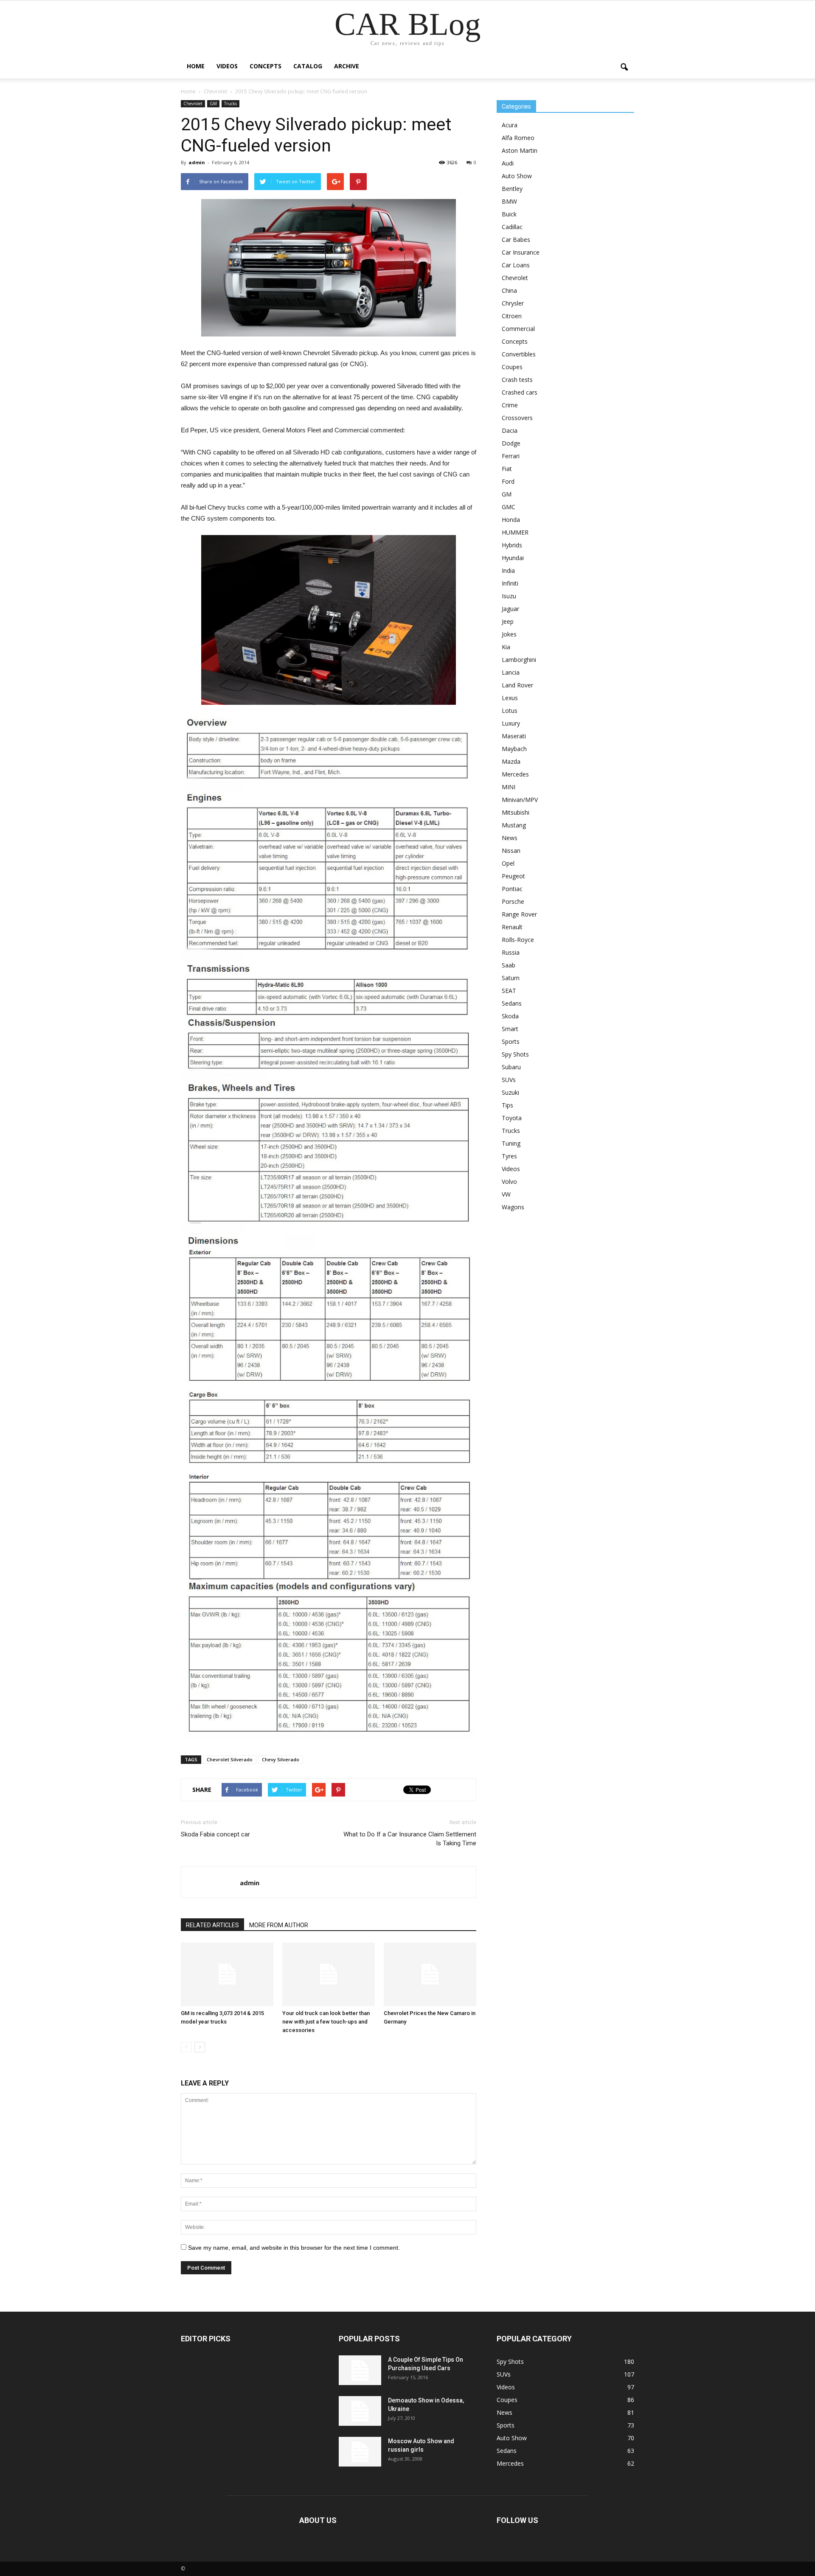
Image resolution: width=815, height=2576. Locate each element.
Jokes (509, 634)
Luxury (511, 723)
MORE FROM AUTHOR (279, 1925)
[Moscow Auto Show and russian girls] (360, 2452)
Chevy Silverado (281, 1759)
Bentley (512, 189)
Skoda (510, 1016)
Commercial (518, 329)
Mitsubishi (516, 812)
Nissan (511, 851)
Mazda (511, 761)
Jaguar (510, 609)
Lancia (511, 672)
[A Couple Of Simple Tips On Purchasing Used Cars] (360, 2370)
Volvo (509, 1181)
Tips (507, 1105)
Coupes (512, 367)
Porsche (513, 901)
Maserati (514, 736)
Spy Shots (515, 1054)
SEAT (509, 991)
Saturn (511, 978)
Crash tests (517, 380)
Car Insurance (521, 252)
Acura (510, 125)
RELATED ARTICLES (212, 1925)
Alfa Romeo (518, 138)
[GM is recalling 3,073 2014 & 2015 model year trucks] (227, 1974)
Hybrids (512, 545)
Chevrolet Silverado (230, 1759)
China (509, 290)
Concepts (266, 66)
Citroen (512, 316)
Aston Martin (520, 150)
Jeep (508, 621)
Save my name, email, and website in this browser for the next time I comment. (294, 2248)
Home (196, 66)
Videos (227, 66)
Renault (512, 927)
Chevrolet (193, 104)
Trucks (230, 104)
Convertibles (519, 354)
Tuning (511, 1143)
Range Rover (519, 914)
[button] (624, 67)
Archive (347, 66)
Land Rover (517, 685)
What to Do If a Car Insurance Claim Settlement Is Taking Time (410, 1839)
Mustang (514, 825)
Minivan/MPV (520, 800)
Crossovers (517, 418)
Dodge (511, 443)
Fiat (507, 469)
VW (506, 1194)
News (510, 838)
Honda (511, 520)
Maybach (514, 749)
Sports (511, 1041)
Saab (509, 965)
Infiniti (510, 583)
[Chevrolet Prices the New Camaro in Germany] (430, 1974)
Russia (511, 952)
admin (197, 162)
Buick (509, 214)
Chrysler (513, 303)
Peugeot (513, 876)
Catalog (308, 66)
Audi (508, 163)
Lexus (510, 698)
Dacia (510, 430)
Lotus (510, 711)
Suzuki (510, 1092)
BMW (509, 201)
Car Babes (516, 240)
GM (213, 104)
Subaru (511, 1067)
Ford (508, 481)
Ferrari (511, 456)
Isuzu (509, 596)
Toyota (512, 1118)
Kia (506, 647)
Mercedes (515, 774)
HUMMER (515, 532)
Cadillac (512, 227)
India (508, 570)
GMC (509, 507)
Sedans (512, 1003)
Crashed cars (520, 392)
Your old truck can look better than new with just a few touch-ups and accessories (326, 2022)
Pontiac (512, 889)
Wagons (513, 1207)
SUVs (509, 1080)
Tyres (509, 1156)
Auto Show (517, 176)
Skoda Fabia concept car (215, 1834)
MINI (509, 787)
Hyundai (513, 558)
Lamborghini (519, 660)
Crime (510, 405)
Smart (510, 1029)
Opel (508, 863)
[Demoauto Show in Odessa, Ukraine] (360, 2411)
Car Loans (516, 265)
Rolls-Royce (518, 940)
